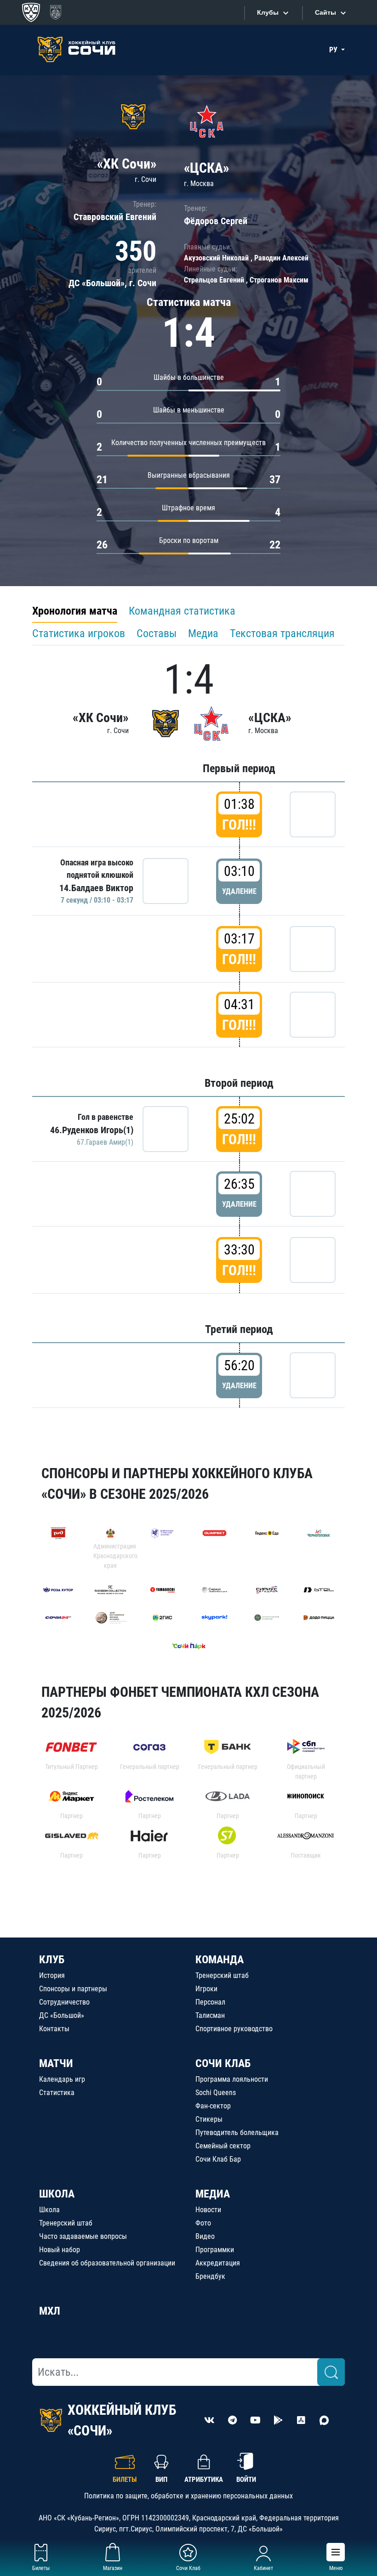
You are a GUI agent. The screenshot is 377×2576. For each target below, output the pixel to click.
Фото (203, 2223)
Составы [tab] (157, 633)
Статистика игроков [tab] (79, 633)
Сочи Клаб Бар (218, 2159)
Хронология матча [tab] (75, 611)
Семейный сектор (223, 2146)
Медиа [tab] (203, 633)
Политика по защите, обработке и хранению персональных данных (188, 2496)
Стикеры (209, 2119)
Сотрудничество (64, 2002)
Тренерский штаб (222, 1975)
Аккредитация (218, 2263)
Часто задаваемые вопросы (83, 2236)
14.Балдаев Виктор (96, 888)
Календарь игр (62, 2079)
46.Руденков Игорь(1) (92, 1130)
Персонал (210, 2002)
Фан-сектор (213, 2106)
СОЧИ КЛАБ (223, 2063)
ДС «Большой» (62, 2015)
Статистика (57, 2093)
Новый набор (60, 2250)
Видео (205, 2236)
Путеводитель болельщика (237, 2133)
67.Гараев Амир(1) (105, 1142)
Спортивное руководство (234, 2029)
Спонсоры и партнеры (73, 1989)
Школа (49, 2210)
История (52, 1975)
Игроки (206, 1989)
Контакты (54, 2029)
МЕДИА (213, 2194)
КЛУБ (52, 1960)
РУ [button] (334, 50)
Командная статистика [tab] (182, 611)
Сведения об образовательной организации (107, 2263)
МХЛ (50, 2311)
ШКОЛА (57, 2194)
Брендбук (210, 2276)
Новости (208, 2210)
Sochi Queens (216, 2093)
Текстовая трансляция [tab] (282, 633)
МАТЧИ (56, 2063)
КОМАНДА (220, 1960)
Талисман (210, 2015)
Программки (215, 2250)
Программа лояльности (232, 2079)
